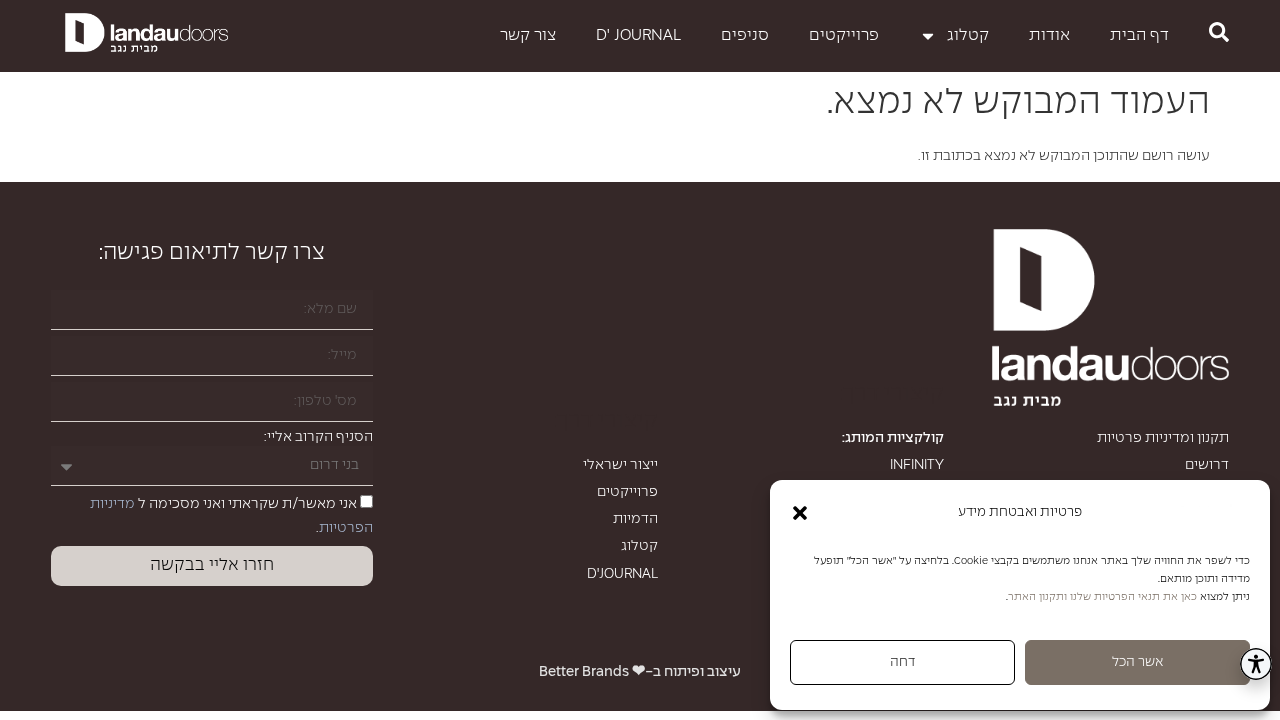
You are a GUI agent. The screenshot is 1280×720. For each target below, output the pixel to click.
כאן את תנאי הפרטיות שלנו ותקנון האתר (1102, 597)
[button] (800, 513)
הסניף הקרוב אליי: (318, 437)
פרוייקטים (844, 35)
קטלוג (968, 35)
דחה (902, 662)
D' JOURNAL (638, 35)
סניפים (745, 35)
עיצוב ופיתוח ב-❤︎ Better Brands (640, 672)
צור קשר (528, 35)
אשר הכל (1137, 662)
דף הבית (1139, 35)
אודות (1049, 35)
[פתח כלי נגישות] (1256, 664)
